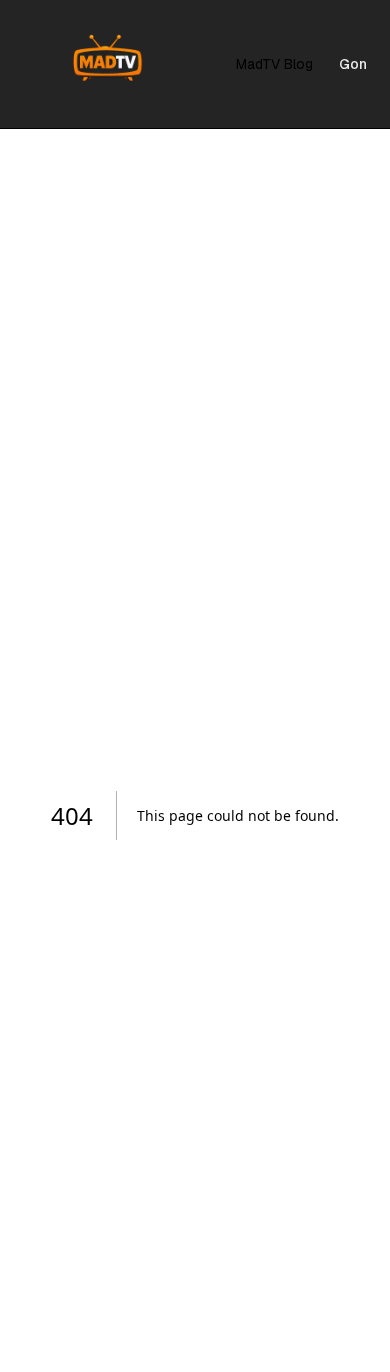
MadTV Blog (274, 64)
